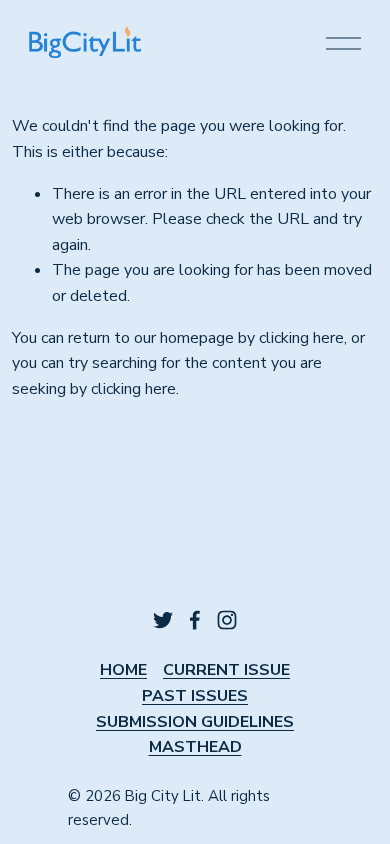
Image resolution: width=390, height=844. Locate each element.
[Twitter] (163, 620)
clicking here (301, 338)
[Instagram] (227, 620)
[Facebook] (195, 620)
